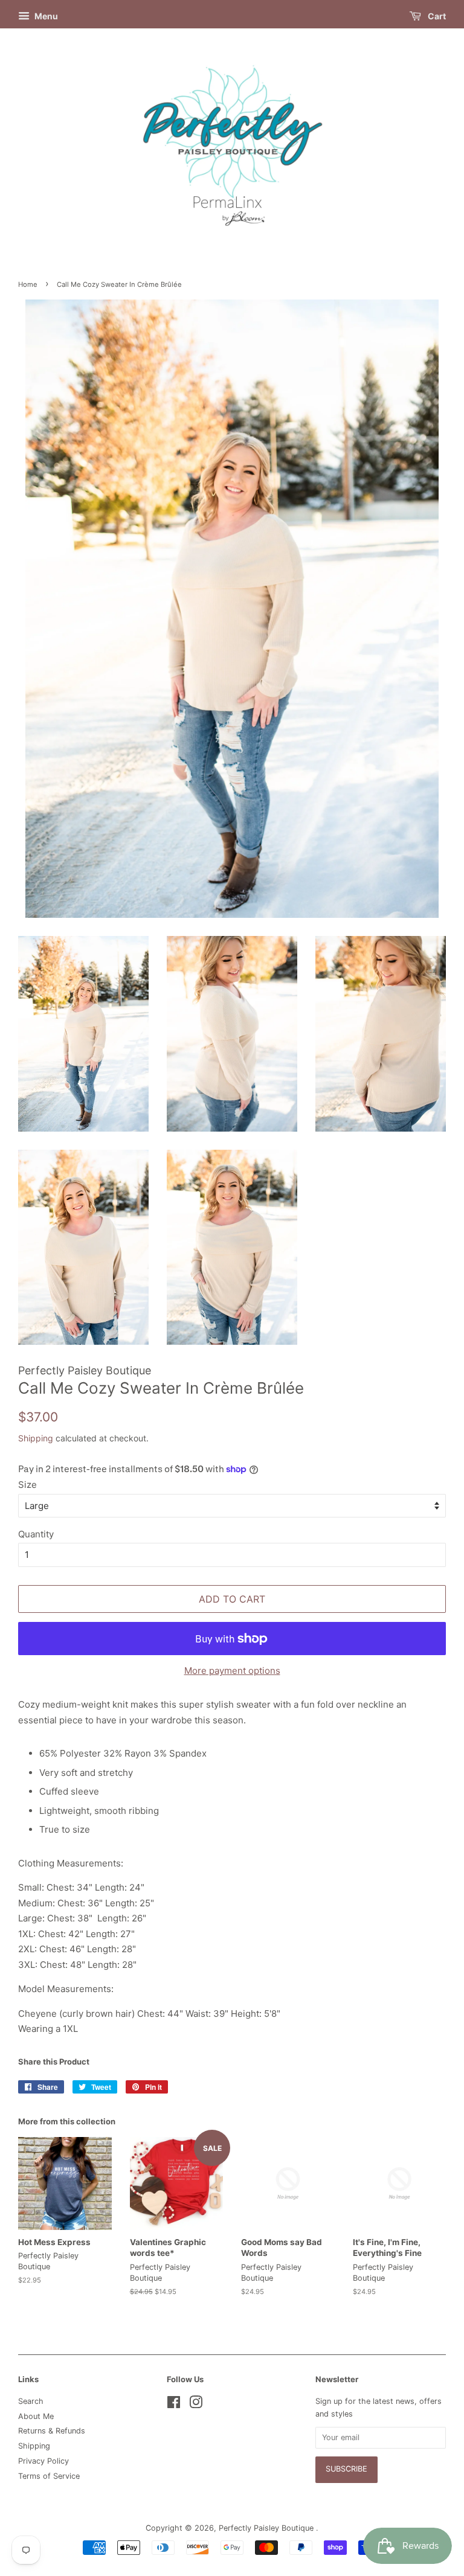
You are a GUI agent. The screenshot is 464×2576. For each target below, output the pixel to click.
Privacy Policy (43, 2461)
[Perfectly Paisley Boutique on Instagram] (196, 2405)
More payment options (232, 1671)
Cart (436, 16)
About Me (36, 2416)
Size (27, 1485)
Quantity (36, 1534)
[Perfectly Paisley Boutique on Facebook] (174, 2405)
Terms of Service (49, 2476)
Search (31, 2401)
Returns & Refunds (52, 2431)
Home (28, 284)
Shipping (36, 1438)
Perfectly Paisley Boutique (267, 2528)
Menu (45, 16)
